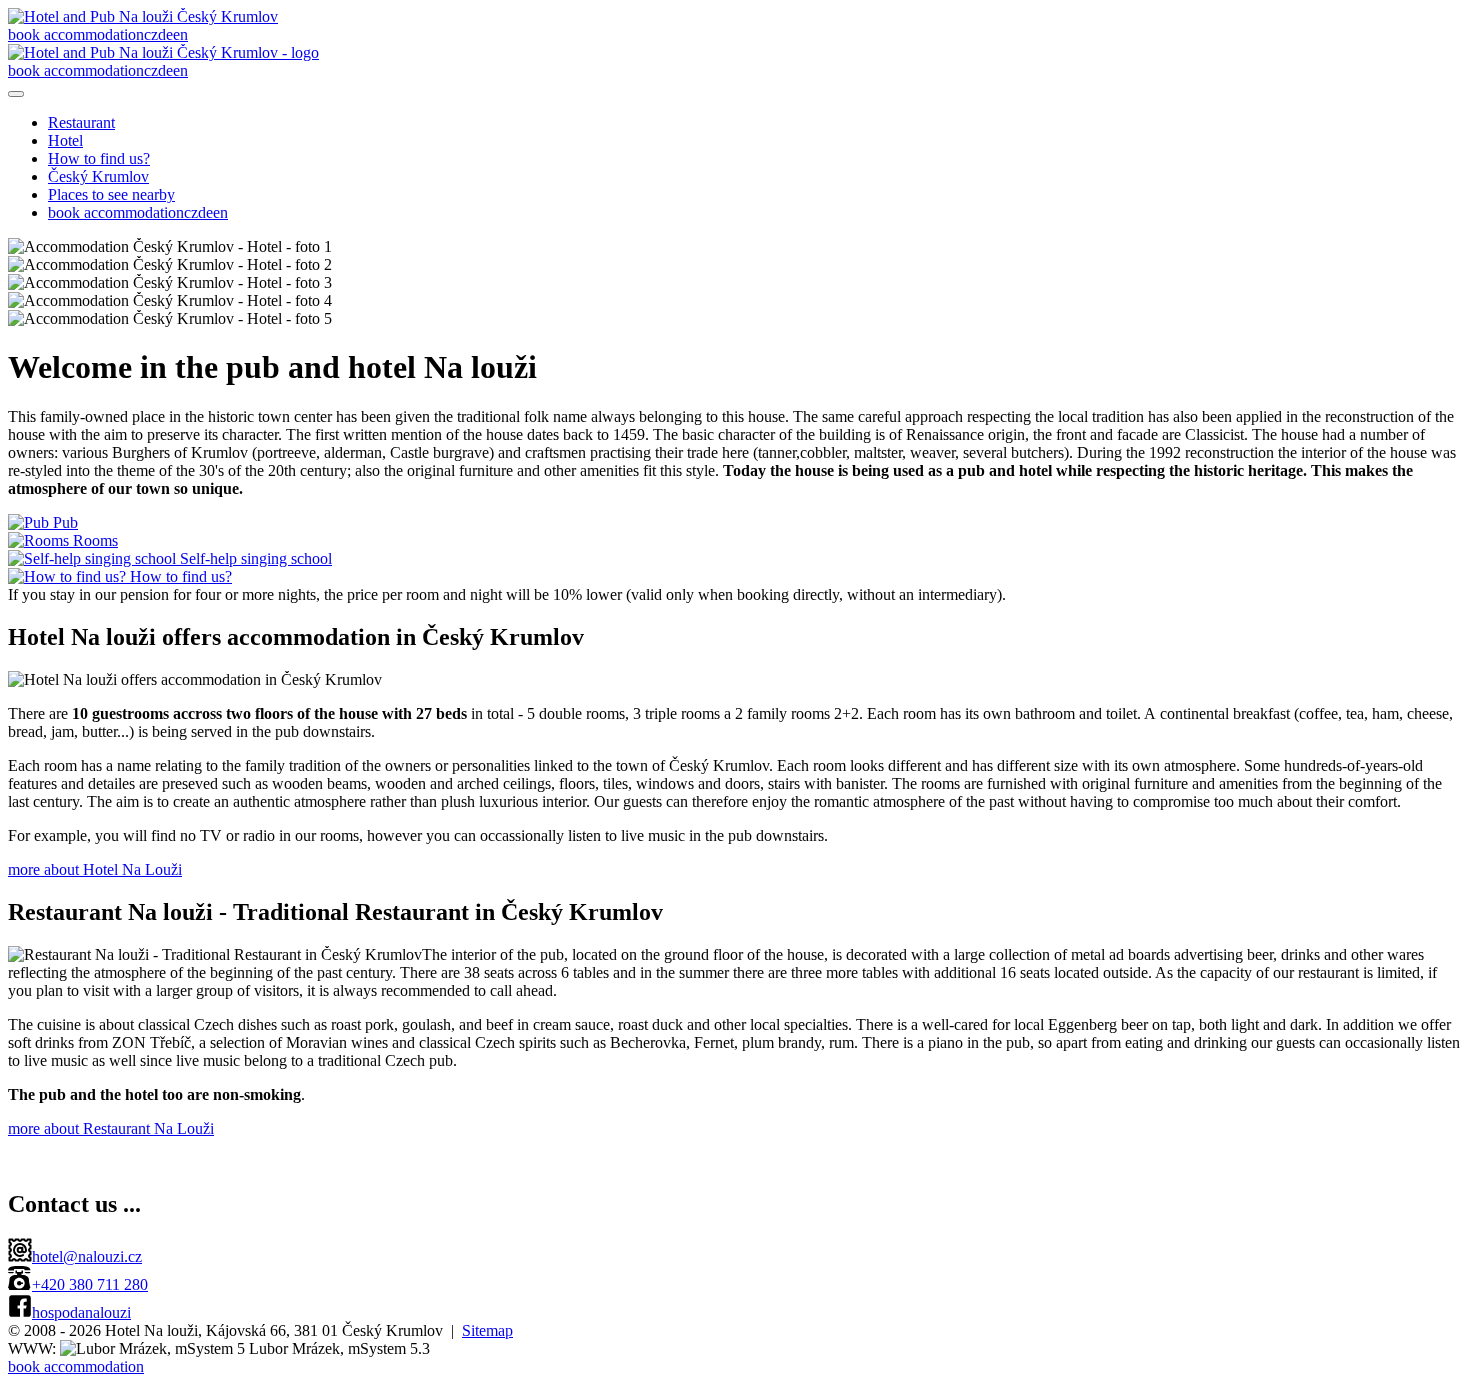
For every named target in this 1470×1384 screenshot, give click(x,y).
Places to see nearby (111, 194)
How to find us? (99, 158)
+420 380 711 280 (90, 1284)
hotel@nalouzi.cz (87, 1256)
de (165, 34)
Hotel (65, 140)
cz (151, 34)
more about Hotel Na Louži (95, 869)
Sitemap (487, 1330)
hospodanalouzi (81, 1312)
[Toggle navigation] (16, 94)
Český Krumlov (98, 176)
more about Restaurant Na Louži (111, 1128)
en (180, 34)
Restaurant (81, 122)
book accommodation (76, 34)
